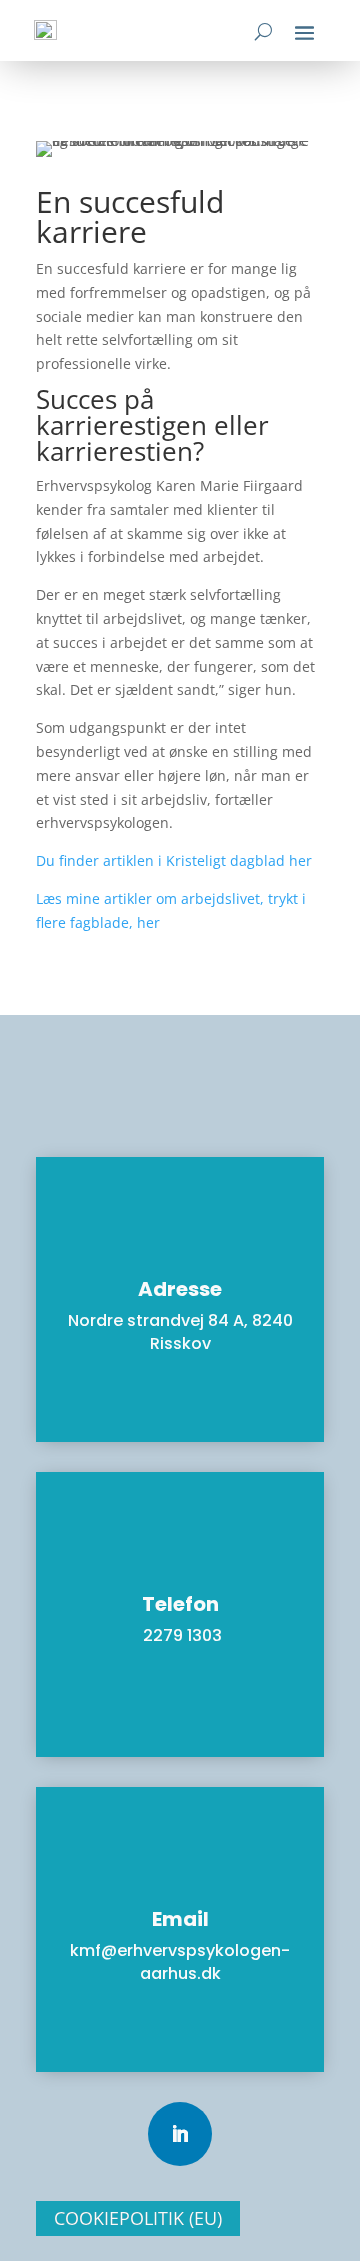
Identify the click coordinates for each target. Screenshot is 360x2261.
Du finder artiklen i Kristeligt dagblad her (176, 860)
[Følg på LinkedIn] (180, 2134)
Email (180, 1919)
